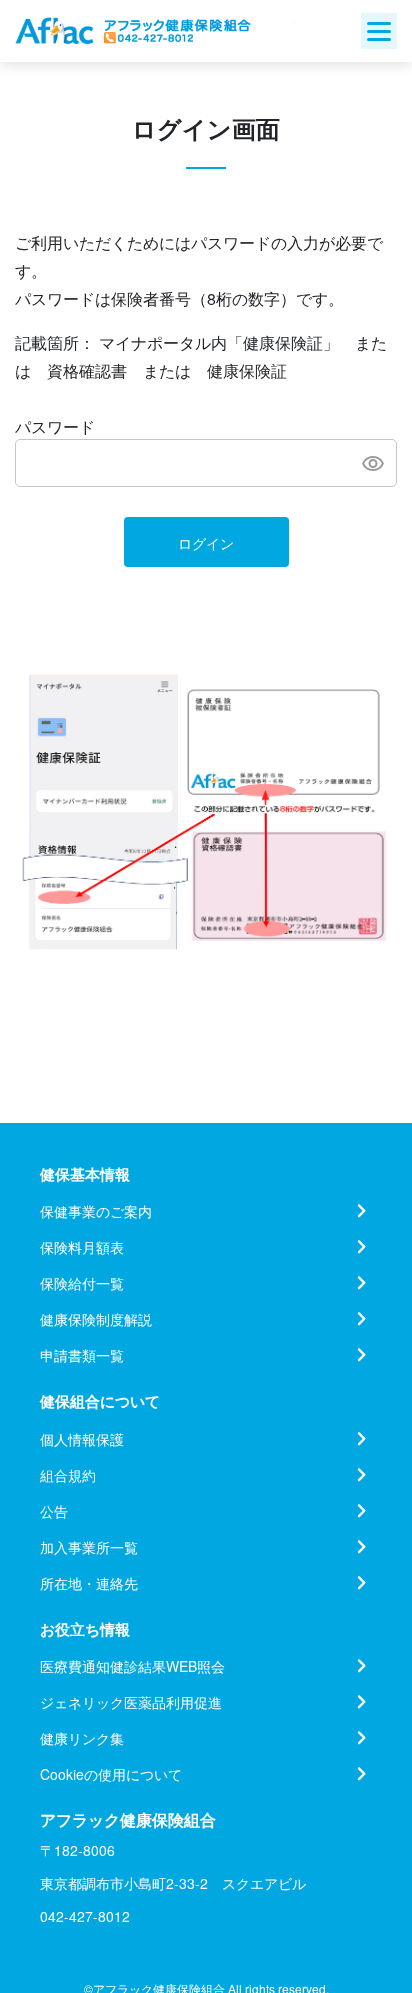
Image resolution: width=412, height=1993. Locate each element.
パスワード (55, 426)
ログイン (206, 543)
